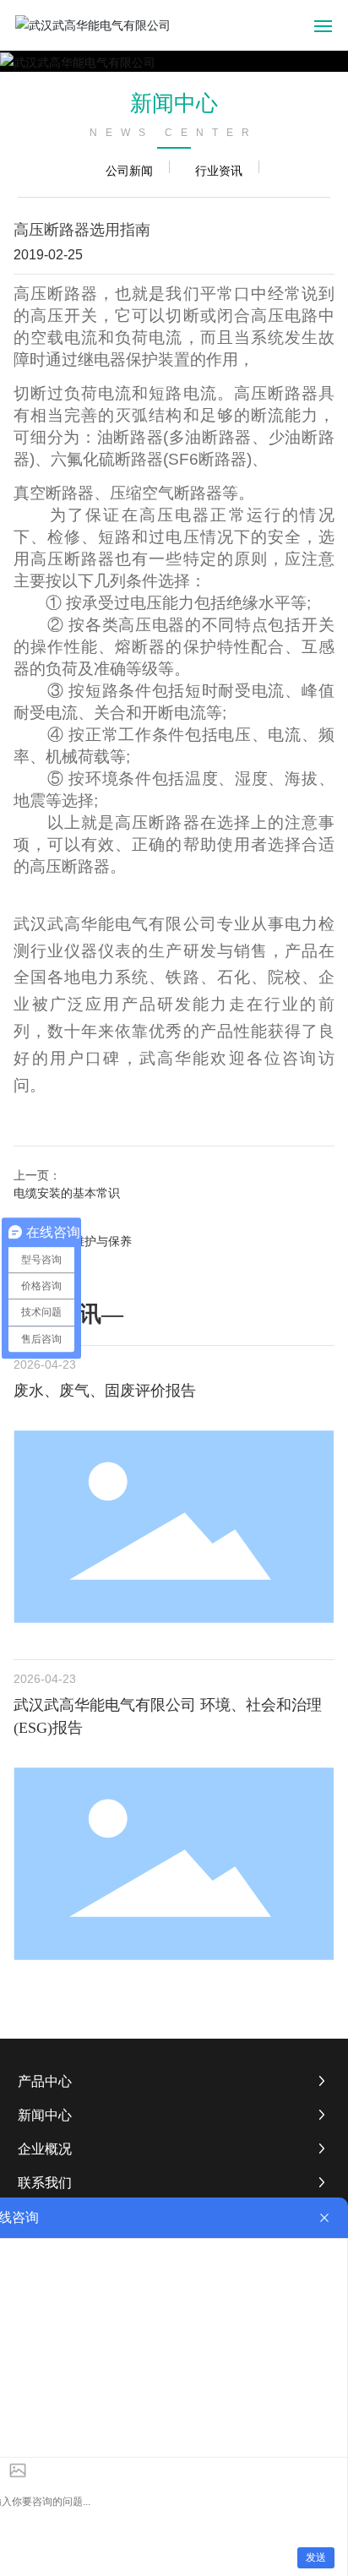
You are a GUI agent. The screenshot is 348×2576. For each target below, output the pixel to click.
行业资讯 (219, 170)
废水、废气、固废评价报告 (105, 1391)
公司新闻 (129, 170)
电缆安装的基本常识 (67, 1193)
